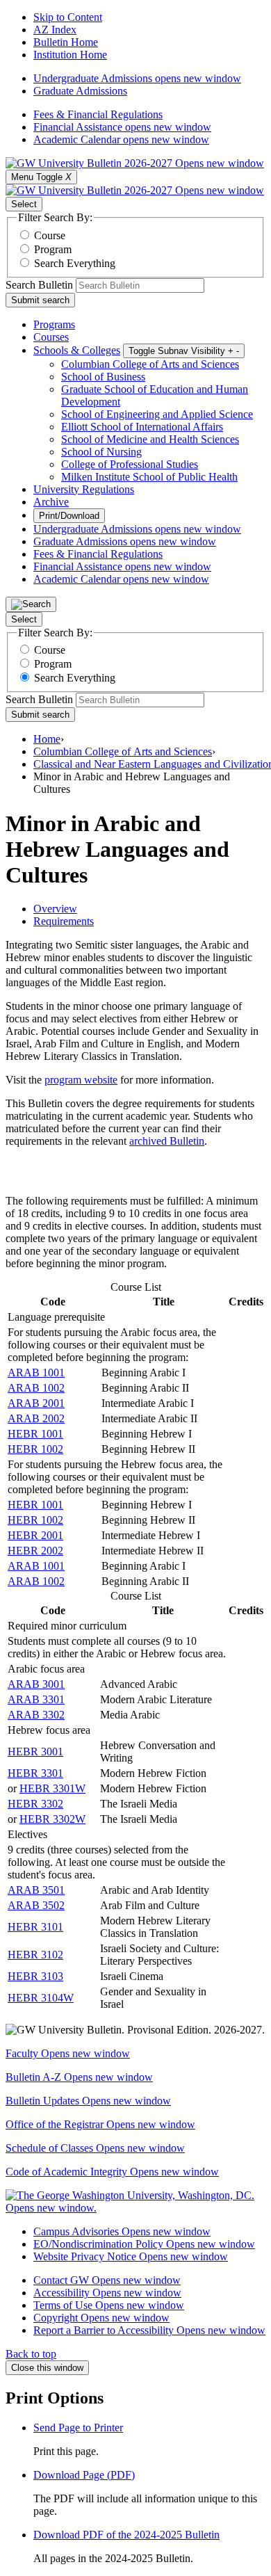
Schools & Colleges (77, 350)
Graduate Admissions (80, 91)
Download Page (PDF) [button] (84, 2475)
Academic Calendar (121, 139)
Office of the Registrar (100, 2124)
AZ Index (55, 30)
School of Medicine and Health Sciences (150, 439)
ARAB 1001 (36, 1372)
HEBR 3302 (35, 1804)
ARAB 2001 (36, 1403)
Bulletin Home (66, 42)
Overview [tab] (55, 909)
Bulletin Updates (88, 2101)
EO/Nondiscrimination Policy (144, 2244)
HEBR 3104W (41, 1998)
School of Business (103, 377)
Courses (51, 337)
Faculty (68, 2053)
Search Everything (75, 263)
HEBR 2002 (35, 1551)
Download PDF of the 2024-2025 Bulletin (126, 2535)
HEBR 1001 (35, 1434)
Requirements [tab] (64, 921)
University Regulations (84, 489)
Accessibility (107, 2293)
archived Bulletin (167, 1141)
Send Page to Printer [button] (78, 2428)
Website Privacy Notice (131, 2256)
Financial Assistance (122, 127)
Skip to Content (68, 17)
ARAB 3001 (36, 1684)
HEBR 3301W (52, 1788)
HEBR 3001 (35, 1752)
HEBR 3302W (52, 1819)
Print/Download (69, 516)
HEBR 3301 (35, 1773)
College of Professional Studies (130, 464)
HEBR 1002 (35, 1449)
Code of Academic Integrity (112, 2172)
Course (50, 235)
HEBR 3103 (35, 1976)
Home (47, 739)
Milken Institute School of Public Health (149, 477)
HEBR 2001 (35, 1535)
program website (81, 1080)
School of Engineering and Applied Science (157, 414)
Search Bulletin (39, 285)
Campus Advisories (122, 2231)
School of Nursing (101, 452)
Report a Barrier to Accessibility (149, 2330)
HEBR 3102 (35, 1955)
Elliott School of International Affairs (142, 427)
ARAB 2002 (36, 1418)
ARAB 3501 (36, 1890)
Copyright (101, 2318)
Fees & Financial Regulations (98, 114)
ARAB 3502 (36, 1905)
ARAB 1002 (36, 1388)
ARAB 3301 (36, 1699)
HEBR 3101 (35, 1927)
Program (53, 249)
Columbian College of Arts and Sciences (150, 364)
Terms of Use (109, 2305)
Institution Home (70, 55)
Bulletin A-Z (79, 2077)
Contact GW (107, 2280)
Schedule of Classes (95, 2148)
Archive (51, 502)
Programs (54, 324)
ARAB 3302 (36, 1715)
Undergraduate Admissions (137, 78)
